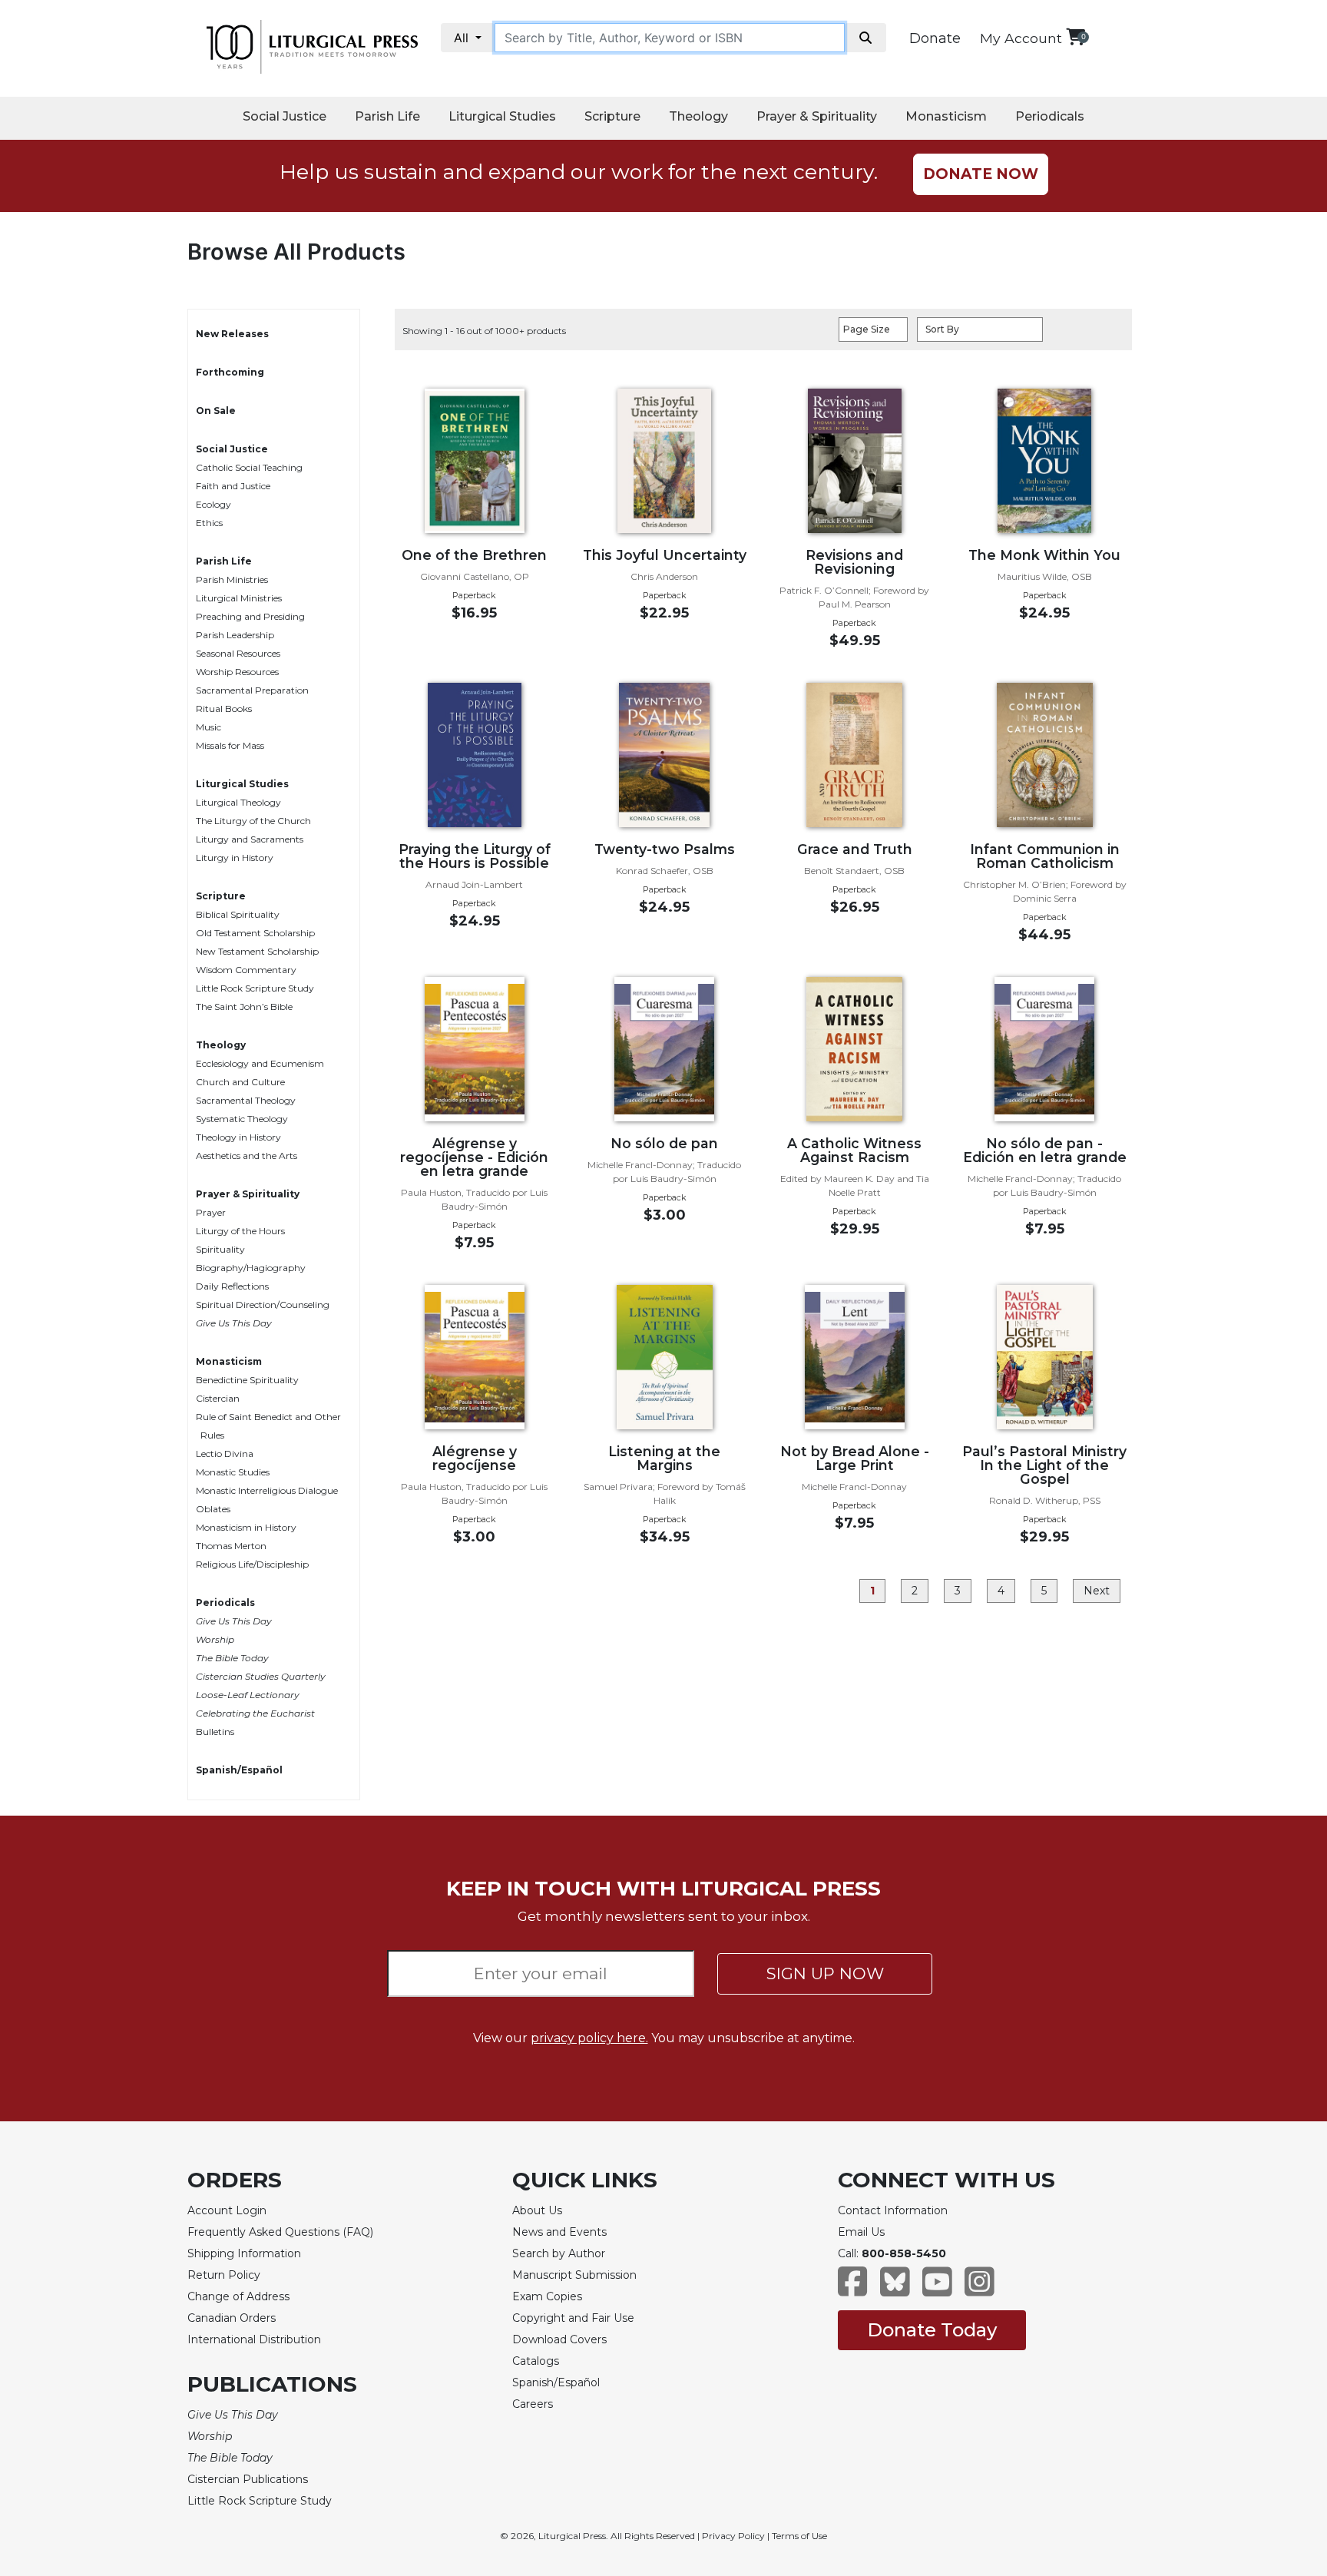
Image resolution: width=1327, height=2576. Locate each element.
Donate (935, 38)
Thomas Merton (231, 1546)
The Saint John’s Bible (244, 1007)
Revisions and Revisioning (854, 562)
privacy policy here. (589, 2038)
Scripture (612, 116)
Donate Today (932, 2330)
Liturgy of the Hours (240, 1231)
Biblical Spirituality (238, 914)
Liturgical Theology (238, 802)
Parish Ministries (232, 579)
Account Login (227, 2210)
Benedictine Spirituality (247, 1380)
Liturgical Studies (502, 116)
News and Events (559, 2232)
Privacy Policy (733, 2536)
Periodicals (1050, 116)
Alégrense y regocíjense (475, 1458)
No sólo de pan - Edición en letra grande (1045, 1150)
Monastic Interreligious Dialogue (267, 1490)
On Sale (216, 411)
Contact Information (893, 2210)
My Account (1021, 38)
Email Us (861, 2232)
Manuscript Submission (574, 2275)
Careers (533, 2404)
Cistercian (218, 1398)
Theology (698, 116)
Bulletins (215, 1732)
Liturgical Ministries (239, 598)
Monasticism (946, 116)
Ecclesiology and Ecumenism (260, 1063)
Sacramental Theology (246, 1100)
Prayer (211, 1212)
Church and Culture (240, 1082)
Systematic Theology (242, 1119)
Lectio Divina (225, 1454)
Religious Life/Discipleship (252, 1564)
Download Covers (559, 2339)
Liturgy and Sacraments (250, 839)
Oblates (213, 1509)
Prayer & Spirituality (817, 116)
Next (1097, 1591)
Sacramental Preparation (252, 690)
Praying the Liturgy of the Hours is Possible (475, 856)
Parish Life (387, 116)
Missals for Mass (230, 745)
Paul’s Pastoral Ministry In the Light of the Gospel (1044, 1465)
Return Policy (224, 2275)
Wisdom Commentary (246, 970)
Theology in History (238, 1137)
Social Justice (285, 116)
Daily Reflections (232, 1286)
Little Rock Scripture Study (255, 988)
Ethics (209, 523)
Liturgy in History (235, 858)
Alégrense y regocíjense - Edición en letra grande (474, 1157)
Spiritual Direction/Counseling (263, 1305)
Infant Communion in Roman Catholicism (1045, 856)
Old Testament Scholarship (255, 933)
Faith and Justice (233, 486)
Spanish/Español (239, 1770)
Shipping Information (244, 2253)
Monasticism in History (246, 1527)
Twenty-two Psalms (665, 849)
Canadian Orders (232, 2318)
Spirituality (220, 1249)
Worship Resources (237, 672)
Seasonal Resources (238, 653)
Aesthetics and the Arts (247, 1156)
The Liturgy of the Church (253, 821)
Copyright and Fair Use (573, 2318)
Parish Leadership (235, 635)
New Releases (232, 334)
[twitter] (895, 2289)
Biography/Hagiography (251, 1268)
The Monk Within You (1044, 555)
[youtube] (937, 2289)
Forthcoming (230, 372)
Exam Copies (547, 2296)
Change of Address (238, 2296)
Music (208, 727)
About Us (537, 2210)
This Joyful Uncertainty (665, 555)
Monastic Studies (233, 1472)
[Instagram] (980, 2289)
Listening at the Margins (664, 1458)
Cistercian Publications (248, 2479)
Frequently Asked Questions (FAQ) (280, 2232)
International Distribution (254, 2339)
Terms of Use (799, 2536)
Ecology (213, 504)
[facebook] (853, 2289)
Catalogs (536, 2361)
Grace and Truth (855, 849)
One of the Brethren (474, 555)
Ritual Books (224, 709)
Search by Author (559, 2253)
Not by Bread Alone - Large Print (855, 1458)
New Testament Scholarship (257, 951)
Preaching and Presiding (250, 616)
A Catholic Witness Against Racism (854, 1150)
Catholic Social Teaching (249, 467)
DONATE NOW (981, 174)
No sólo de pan (664, 1143)
